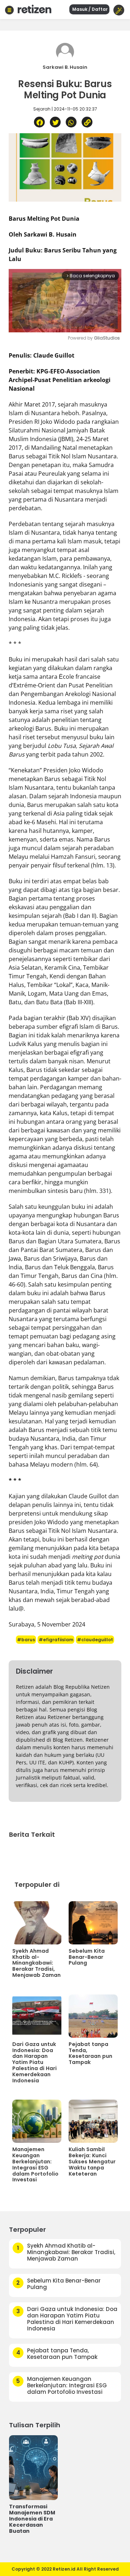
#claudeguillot (95, 1640)
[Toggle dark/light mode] (119, 10)
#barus (26, 1640)
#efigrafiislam (56, 1640)
